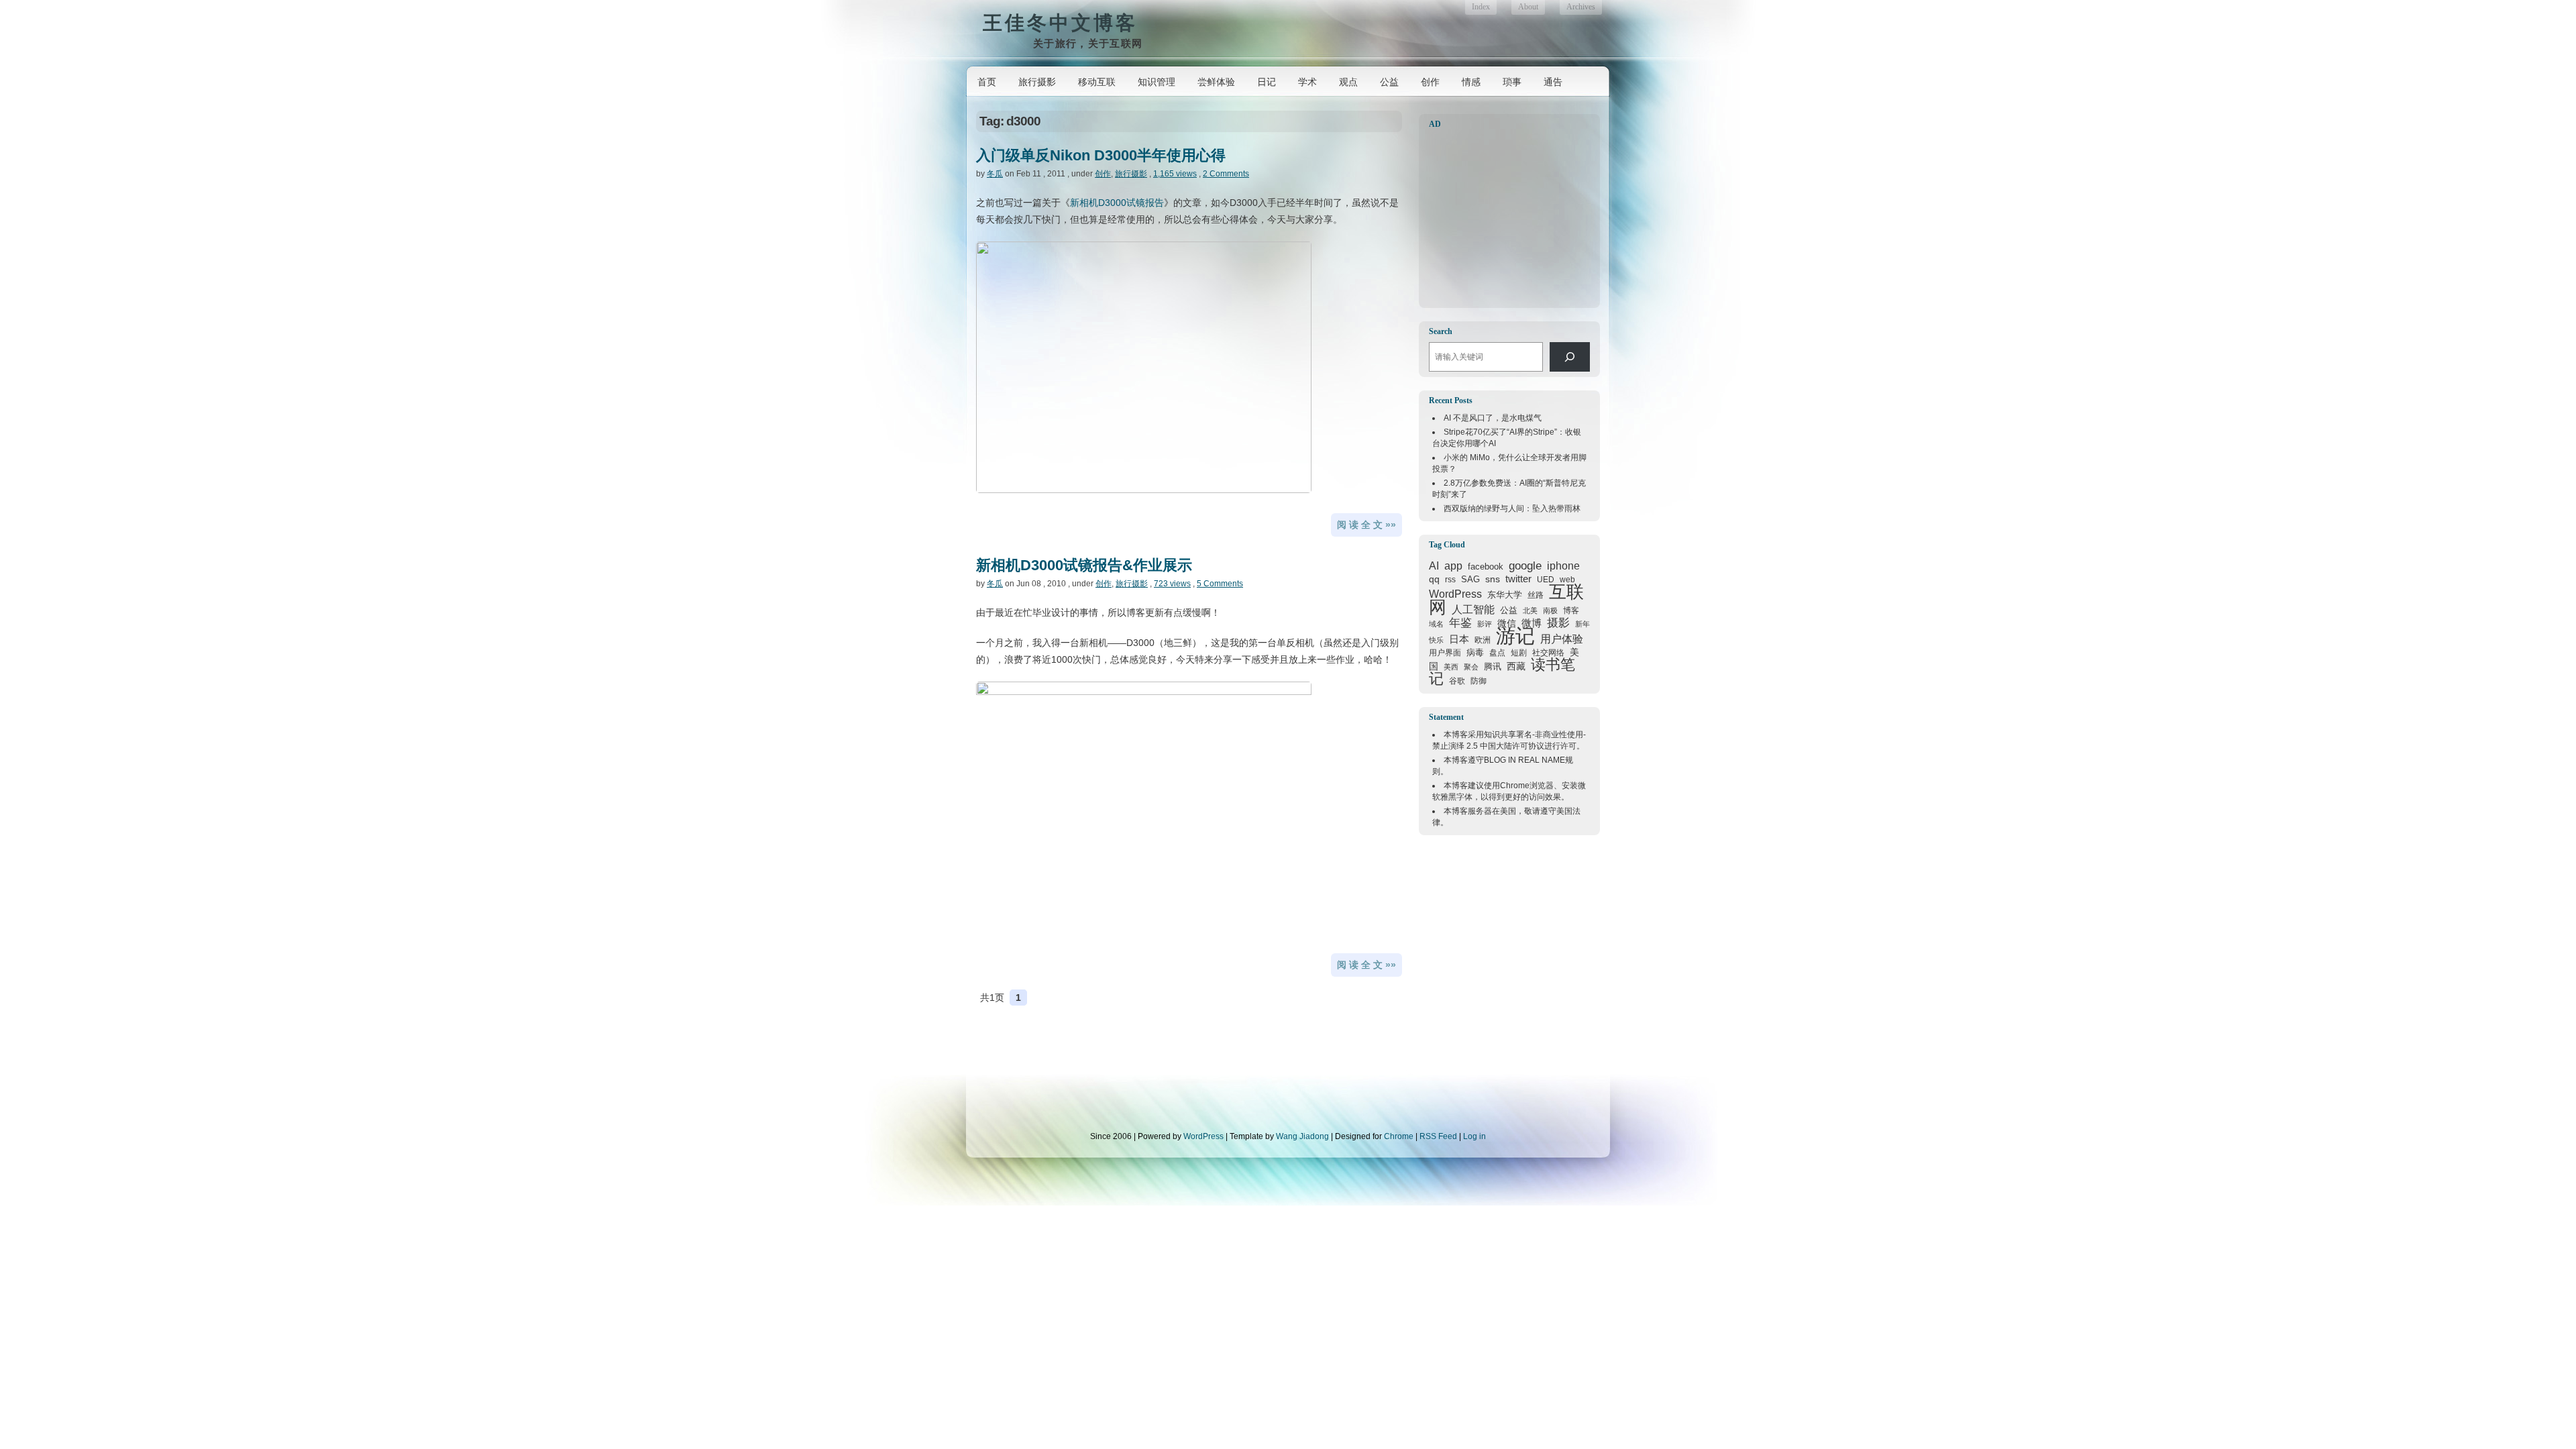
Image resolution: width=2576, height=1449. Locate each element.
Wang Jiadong (1302, 1136)
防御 (1479, 681)
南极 (1550, 610)
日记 (1267, 82)
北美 (1530, 610)
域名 (1436, 624)
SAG (1470, 579)
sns (1493, 579)
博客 (1571, 610)
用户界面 (1445, 652)
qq (1434, 579)
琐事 (1512, 82)
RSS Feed (1438, 1136)
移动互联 (1097, 82)
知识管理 (1157, 82)
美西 (1451, 667)
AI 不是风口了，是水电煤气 (1493, 418)
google (1525, 566)
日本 (1459, 639)
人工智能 (1473, 609)
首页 (987, 82)
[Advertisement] (1513, 219)
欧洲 (1483, 640)
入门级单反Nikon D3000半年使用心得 (1101, 155)
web (1567, 580)
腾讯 (1493, 666)
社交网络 (1548, 652)
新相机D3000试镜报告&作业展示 (1084, 565)
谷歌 (1457, 681)
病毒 (1475, 652)
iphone (1563, 566)
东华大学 (1505, 595)
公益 (1389, 82)
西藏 (1516, 666)
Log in (1474, 1136)
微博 (1532, 623)
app (1453, 566)
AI (1434, 566)
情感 (1471, 82)
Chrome (1515, 786)
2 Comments (1226, 174)
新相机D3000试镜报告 (1117, 203)
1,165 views (1175, 174)
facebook (1486, 567)
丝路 (1536, 595)
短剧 (1519, 653)
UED (1546, 579)
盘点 (1497, 653)
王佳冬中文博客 (1060, 22)
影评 (1485, 624)
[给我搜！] (1570, 357)
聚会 (1471, 667)
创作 (1430, 82)
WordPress (1455, 594)
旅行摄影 (1037, 82)
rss (1450, 580)
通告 (1553, 82)
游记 (1515, 636)
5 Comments (1220, 584)
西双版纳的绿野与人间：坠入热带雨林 (1512, 508)
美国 (1508, 811)
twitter (1518, 579)
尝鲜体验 (1216, 82)
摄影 (1558, 623)
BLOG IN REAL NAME (1524, 760)
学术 (1307, 82)
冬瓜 (995, 174)
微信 (1507, 623)
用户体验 (1562, 639)
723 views (1172, 584)
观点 (1348, 82)
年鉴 (1460, 623)
